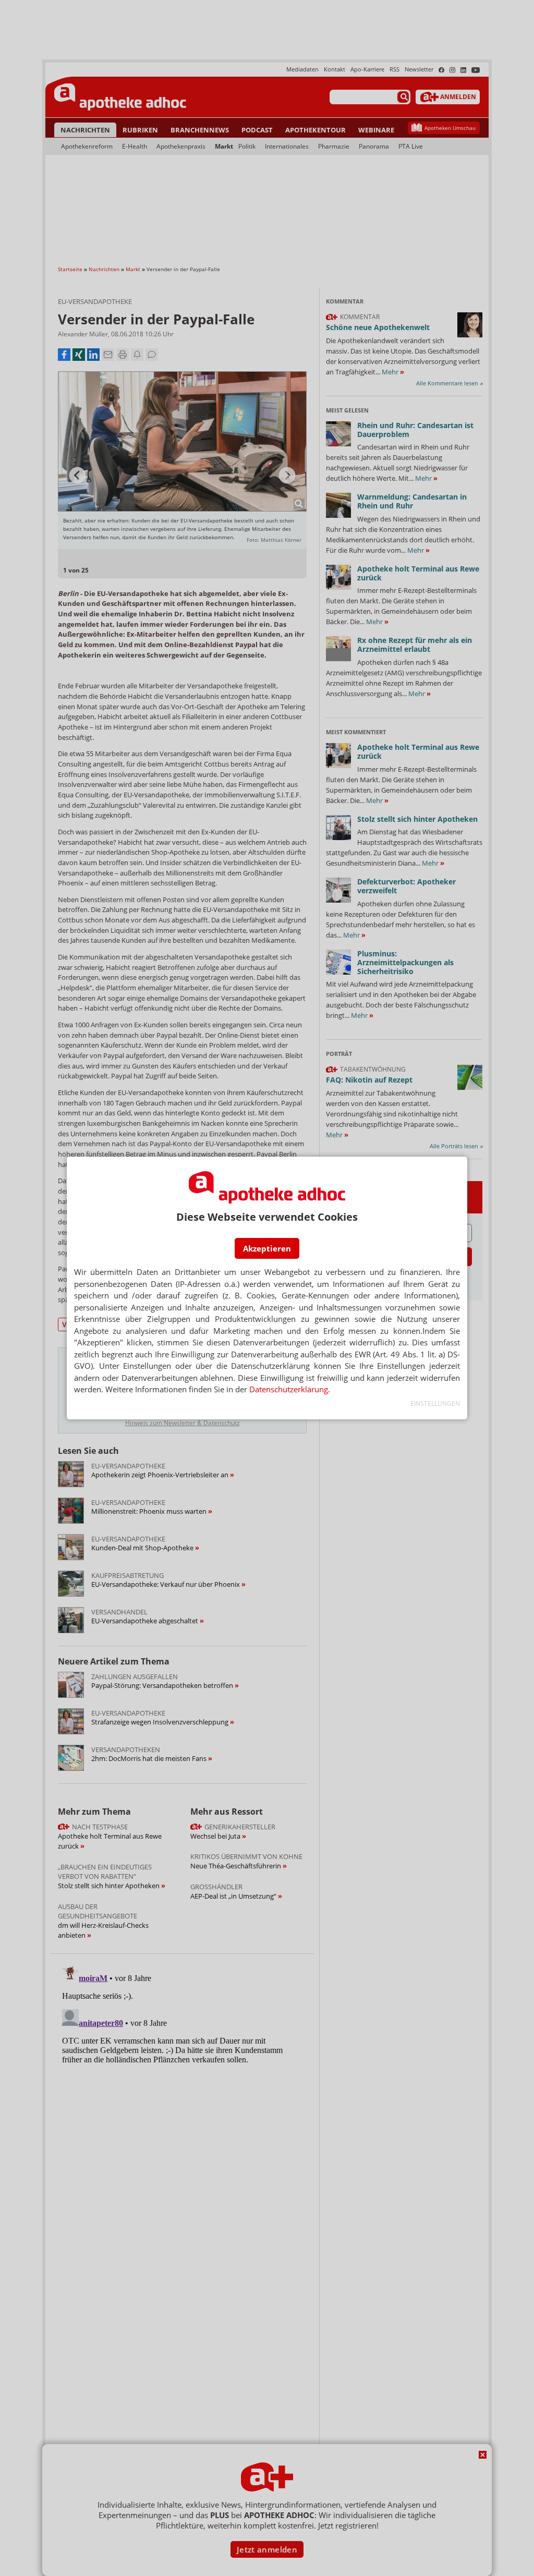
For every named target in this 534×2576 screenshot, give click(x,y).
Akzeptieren (267, 1248)
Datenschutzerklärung (289, 1389)
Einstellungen (435, 1404)
